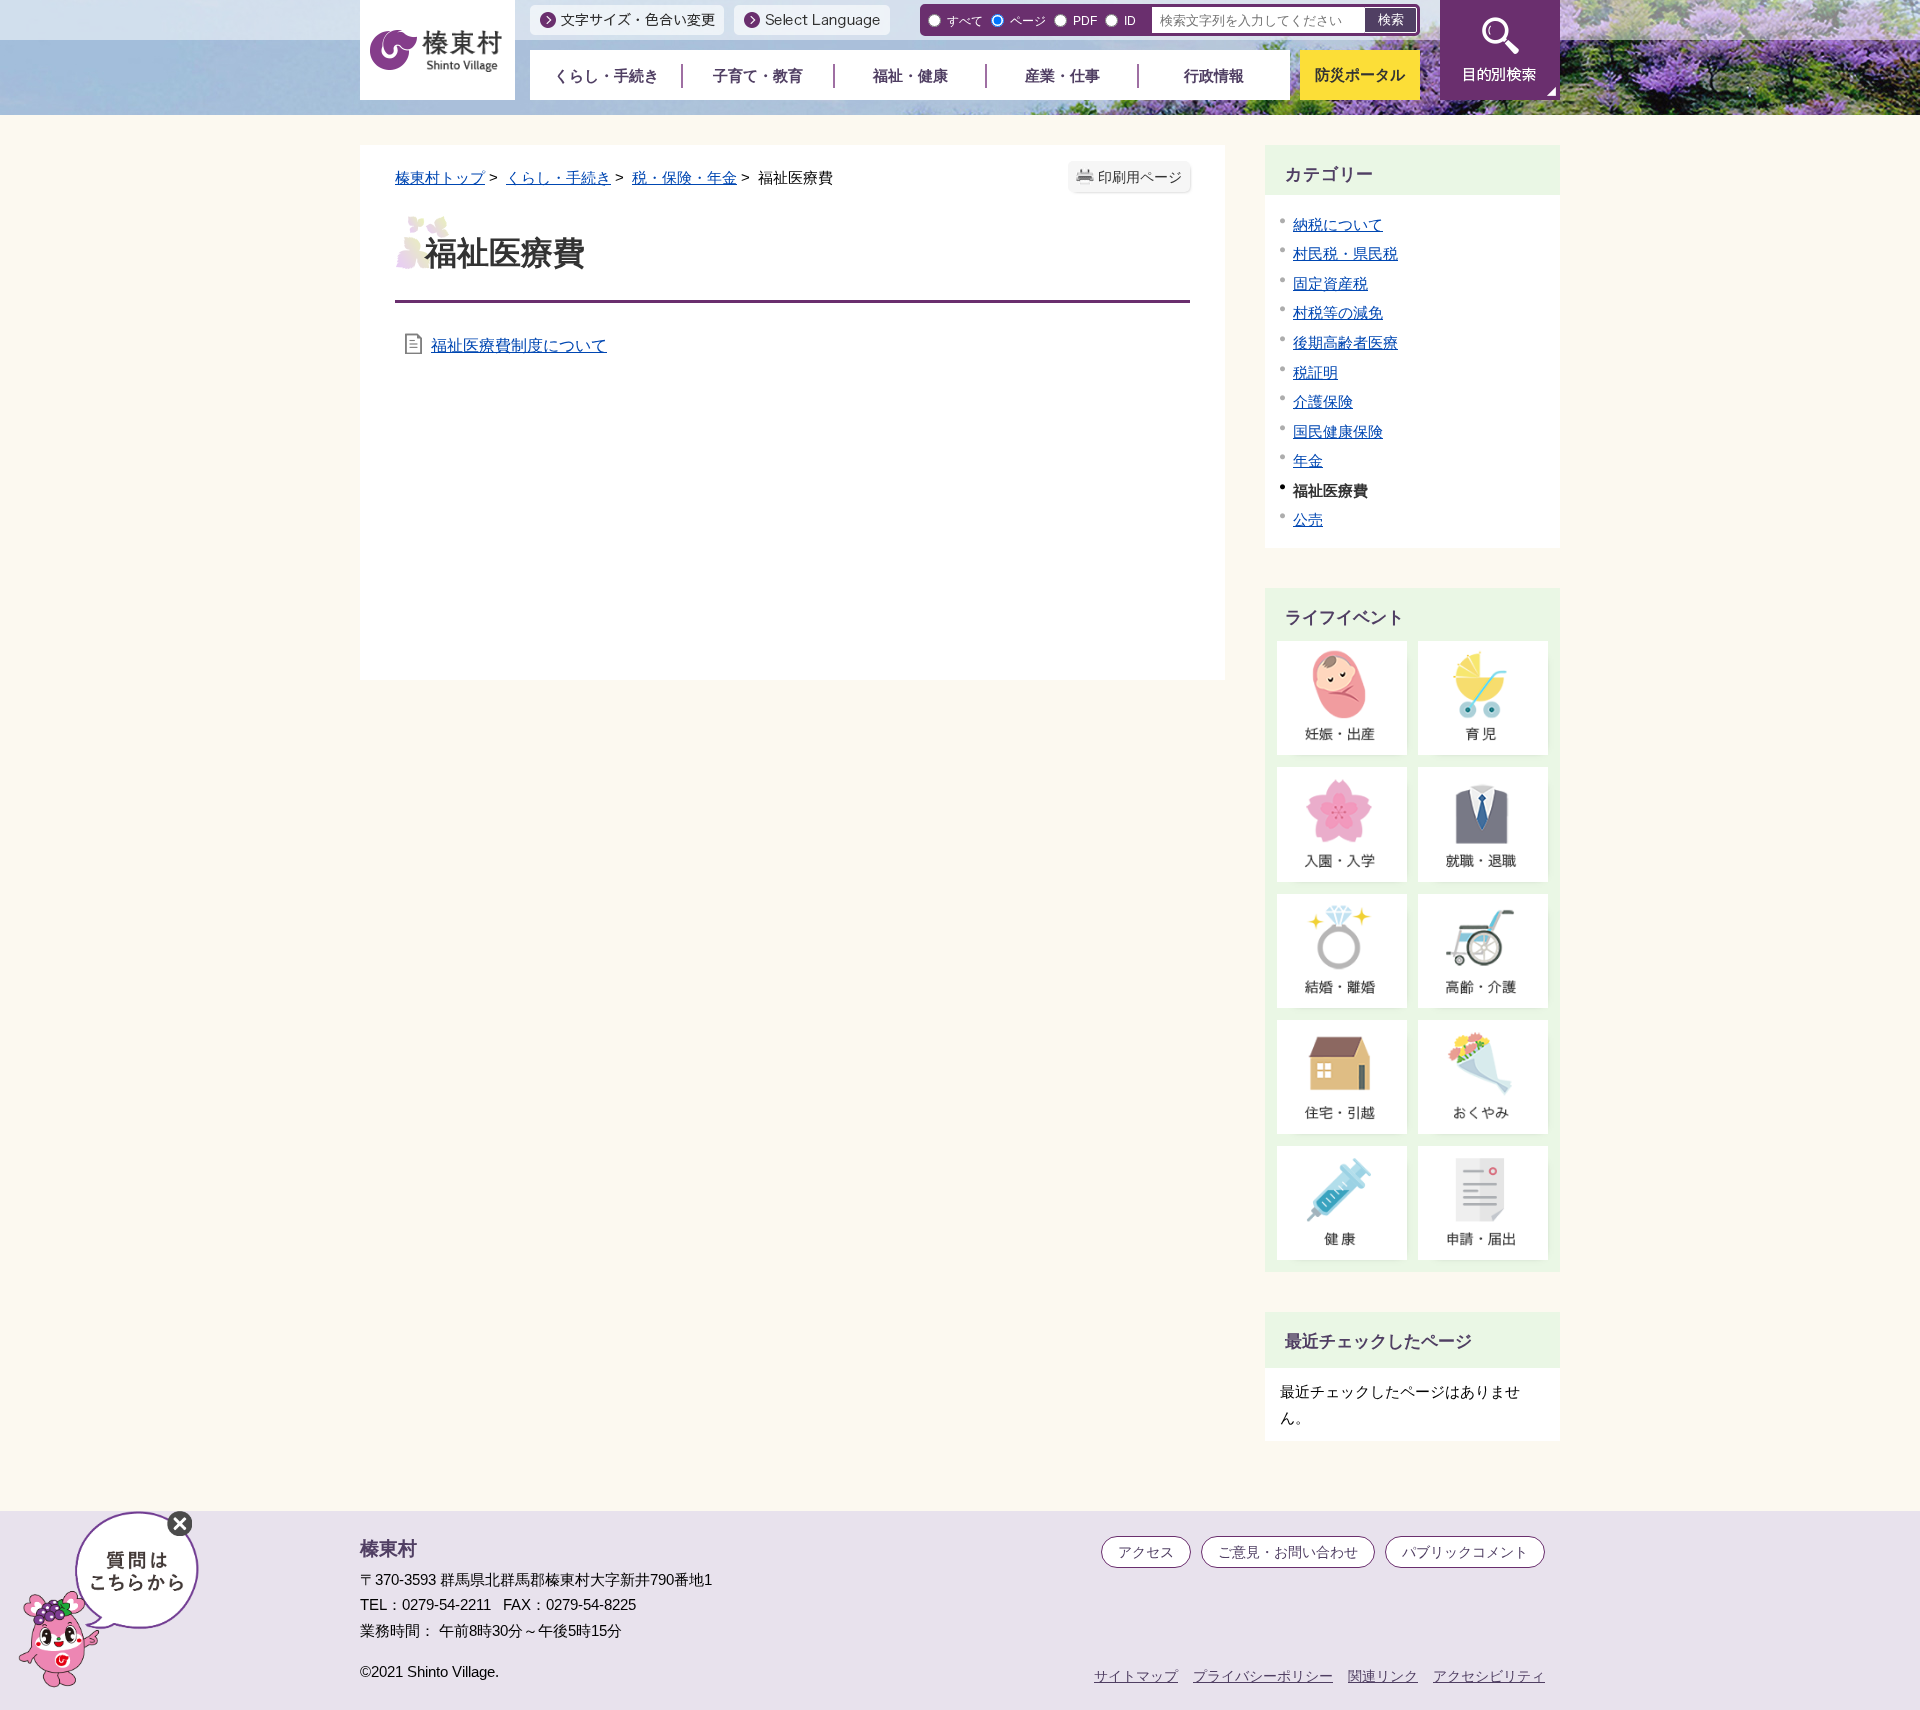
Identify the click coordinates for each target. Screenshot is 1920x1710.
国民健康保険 (1338, 431)
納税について (1338, 224)
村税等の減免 (1338, 312)
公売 (1308, 519)
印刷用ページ (1140, 177)
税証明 (1315, 372)
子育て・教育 (758, 75)
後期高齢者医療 (1345, 342)
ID (1130, 20)
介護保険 (1323, 401)
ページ (1028, 20)
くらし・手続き (606, 75)
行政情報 (1214, 75)
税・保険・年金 (684, 177)
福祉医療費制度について (519, 345)
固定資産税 (1330, 283)
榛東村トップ (440, 177)
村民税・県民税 (1345, 253)
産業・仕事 (1062, 75)
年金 (1308, 460)
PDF (1085, 20)
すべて (965, 20)
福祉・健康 (910, 75)
